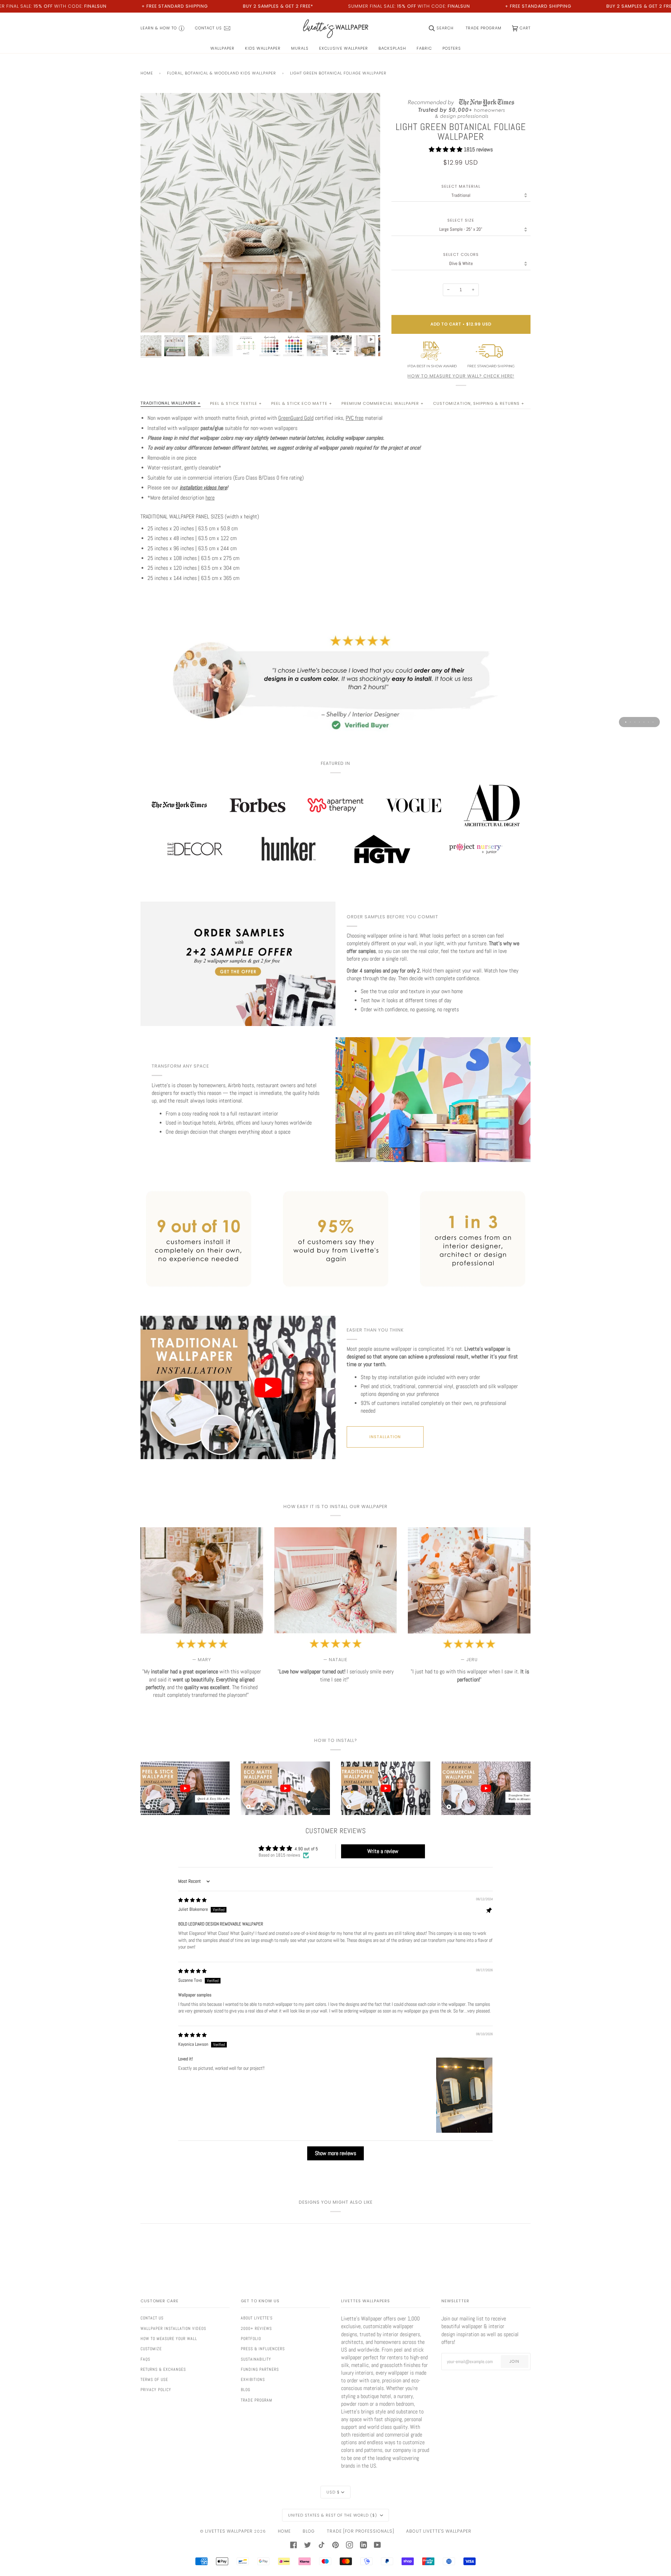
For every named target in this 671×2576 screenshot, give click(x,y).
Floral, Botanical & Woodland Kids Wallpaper (222, 73)
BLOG (309, 2531)
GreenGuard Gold (296, 418)
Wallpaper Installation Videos (173, 2329)
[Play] (260, 253)
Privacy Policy (156, 2390)
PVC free (355, 418)
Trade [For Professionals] (360, 2531)
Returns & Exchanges (163, 2369)
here (210, 498)
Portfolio (251, 2339)
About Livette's (257, 2318)
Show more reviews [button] (335, 2153)
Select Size (461, 220)
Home (147, 73)
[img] (192, 1900)
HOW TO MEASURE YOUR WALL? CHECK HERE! (461, 376)
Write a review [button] (383, 1851)
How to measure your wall (169, 2339)
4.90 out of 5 (306, 1849)
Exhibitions (253, 2380)
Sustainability (256, 2359)
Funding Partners (260, 2369)
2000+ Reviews (256, 2329)
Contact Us (152, 2318)
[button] (446, 149)
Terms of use (154, 2380)
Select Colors (461, 255)
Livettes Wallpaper (229, 2531)
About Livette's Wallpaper (439, 2531)
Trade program (257, 2400)
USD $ (333, 2492)
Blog (246, 2390)
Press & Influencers (263, 2349)
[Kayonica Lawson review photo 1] (464, 2095)
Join (514, 2361)
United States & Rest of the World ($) (333, 2515)
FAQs (145, 2359)
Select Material (461, 186)
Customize (151, 2349)
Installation (385, 1437)
